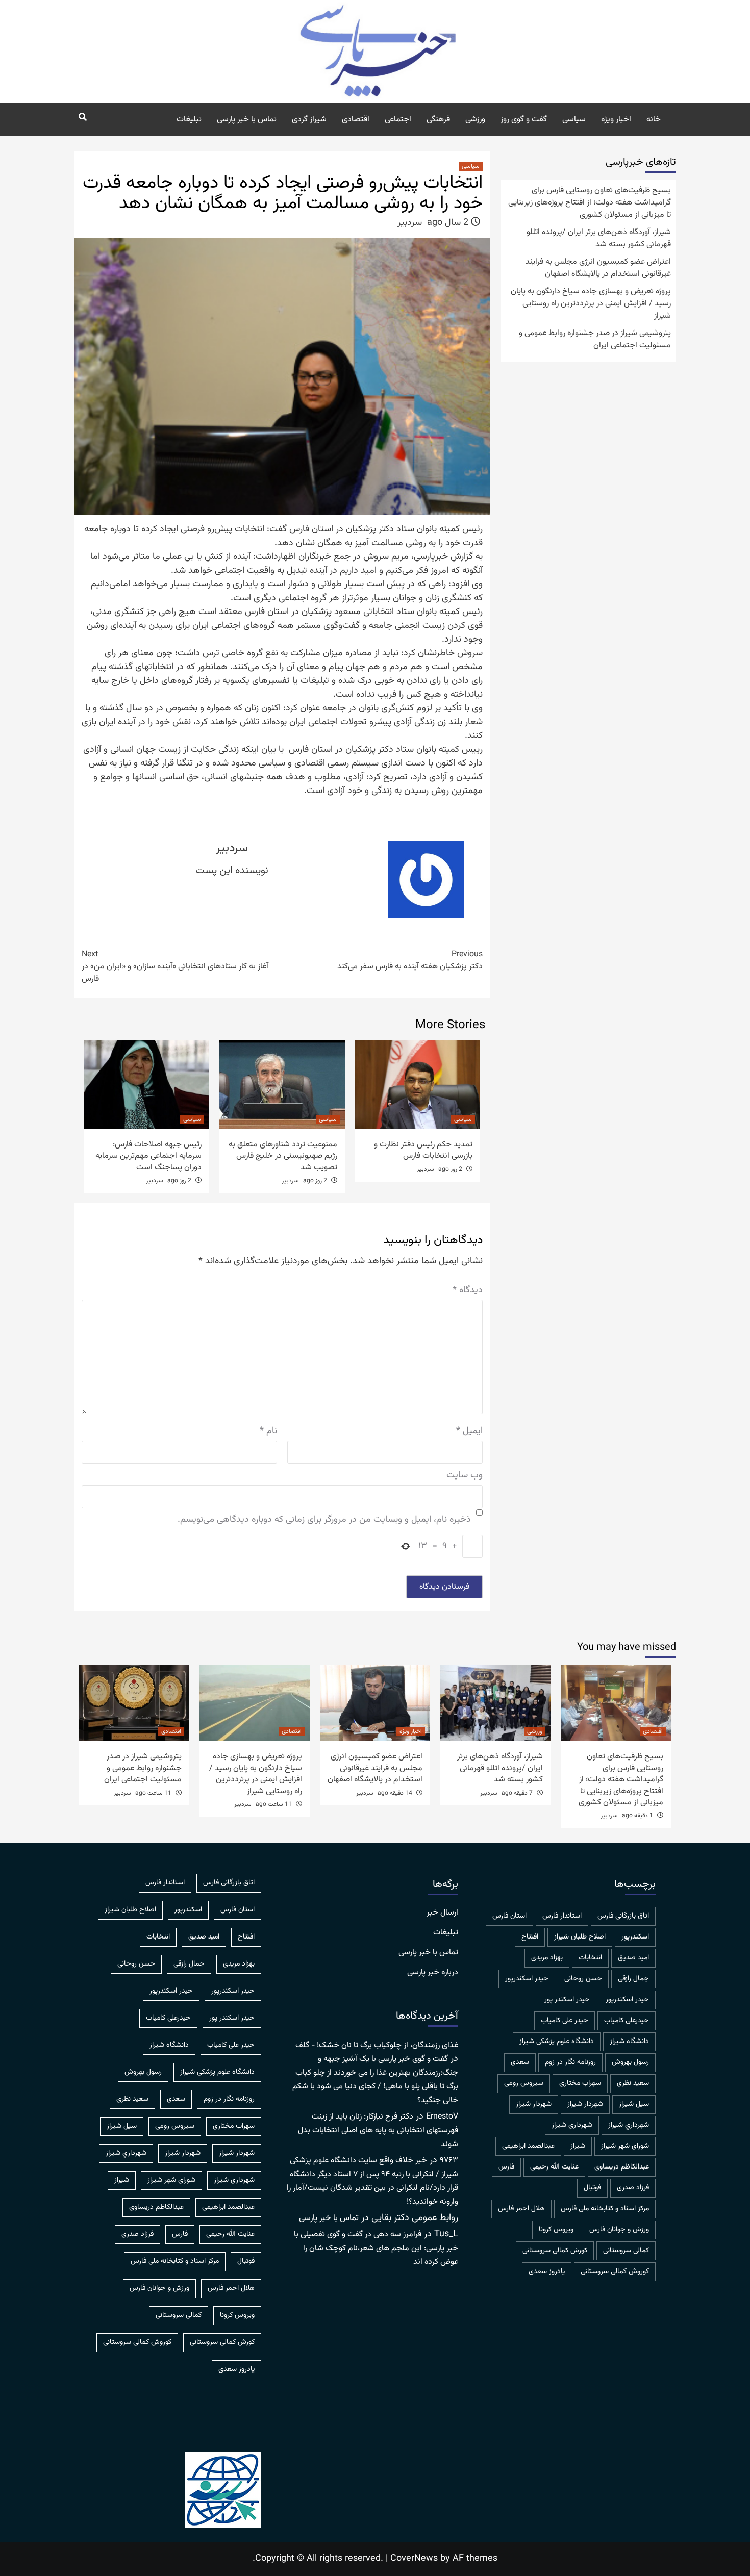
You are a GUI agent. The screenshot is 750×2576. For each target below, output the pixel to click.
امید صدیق (633, 1958)
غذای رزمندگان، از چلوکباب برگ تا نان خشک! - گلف (377, 2045)
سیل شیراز (634, 2104)
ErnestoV (442, 2117)
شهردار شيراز (585, 2104)
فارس (506, 2167)
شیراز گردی (309, 120)
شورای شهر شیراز (625, 2146)
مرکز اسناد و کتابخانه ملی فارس (605, 2209)
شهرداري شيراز (629, 2125)
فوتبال (592, 2188)
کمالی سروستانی (626, 2251)
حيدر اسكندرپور (527, 1979)
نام (268, 1431)
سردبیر (410, 223)
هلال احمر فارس (521, 2209)
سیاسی (574, 120)
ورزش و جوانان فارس (619, 2230)
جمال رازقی (633, 1979)
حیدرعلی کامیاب (627, 2021)
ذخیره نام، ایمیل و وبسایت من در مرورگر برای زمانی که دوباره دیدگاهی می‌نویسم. (324, 1520)
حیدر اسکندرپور (627, 2000)
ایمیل (469, 1431)
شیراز (578, 2146)
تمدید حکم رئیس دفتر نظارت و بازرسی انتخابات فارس (423, 1150)
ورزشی (475, 120)
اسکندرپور (635, 1937)
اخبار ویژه (616, 120)
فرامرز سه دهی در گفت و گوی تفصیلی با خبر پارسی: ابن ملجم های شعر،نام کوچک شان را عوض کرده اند (376, 2248)
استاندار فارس (562, 1916)
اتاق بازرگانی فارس (623, 1916)
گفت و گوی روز (524, 120)
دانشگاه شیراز (629, 2042)
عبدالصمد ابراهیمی (528, 2146)
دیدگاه (468, 1291)
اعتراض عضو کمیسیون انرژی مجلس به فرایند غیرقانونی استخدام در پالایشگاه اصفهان (598, 268)
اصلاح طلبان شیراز (580, 1937)
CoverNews (414, 2559)
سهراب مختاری (580, 2083)
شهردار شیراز (534, 2104)
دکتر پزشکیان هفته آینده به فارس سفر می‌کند (410, 961)
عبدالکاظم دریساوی (622, 2167)
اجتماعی (398, 120)
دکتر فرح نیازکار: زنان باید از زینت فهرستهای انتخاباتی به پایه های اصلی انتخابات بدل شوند (378, 2131)
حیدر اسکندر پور (567, 2000)
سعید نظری (633, 2083)
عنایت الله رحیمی (554, 2167)
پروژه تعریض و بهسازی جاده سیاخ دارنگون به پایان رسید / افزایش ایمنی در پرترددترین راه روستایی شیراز (591, 304)
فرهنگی (438, 120)
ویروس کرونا (556, 2230)
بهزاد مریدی (547, 1958)
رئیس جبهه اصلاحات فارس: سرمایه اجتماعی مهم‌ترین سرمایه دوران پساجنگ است (148, 1156)
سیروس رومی (524, 2083)
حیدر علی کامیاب (565, 2021)
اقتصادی (356, 120)
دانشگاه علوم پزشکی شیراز (557, 2042)
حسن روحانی (583, 1979)
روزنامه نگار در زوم (570, 2062)
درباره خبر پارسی (433, 1973)
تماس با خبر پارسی (247, 120)
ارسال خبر (442, 1913)
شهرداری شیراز (572, 2125)
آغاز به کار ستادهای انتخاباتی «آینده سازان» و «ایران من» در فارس (175, 967)
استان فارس (509, 1916)
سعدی (520, 2062)
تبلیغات (189, 120)
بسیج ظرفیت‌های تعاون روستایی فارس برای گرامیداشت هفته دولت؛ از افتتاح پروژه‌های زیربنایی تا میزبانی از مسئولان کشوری (590, 203)
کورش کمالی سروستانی (555, 2251)
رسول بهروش (630, 2062)
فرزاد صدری (633, 2188)
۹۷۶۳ (449, 2161)
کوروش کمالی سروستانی (615, 2272)
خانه (654, 120)
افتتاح (530, 1937)
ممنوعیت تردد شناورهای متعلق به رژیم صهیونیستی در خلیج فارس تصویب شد (283, 1156)
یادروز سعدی (547, 2272)
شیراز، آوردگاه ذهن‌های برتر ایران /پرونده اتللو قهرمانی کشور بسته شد (599, 239)
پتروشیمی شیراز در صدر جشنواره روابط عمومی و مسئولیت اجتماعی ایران (595, 340)
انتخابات (590, 1958)
